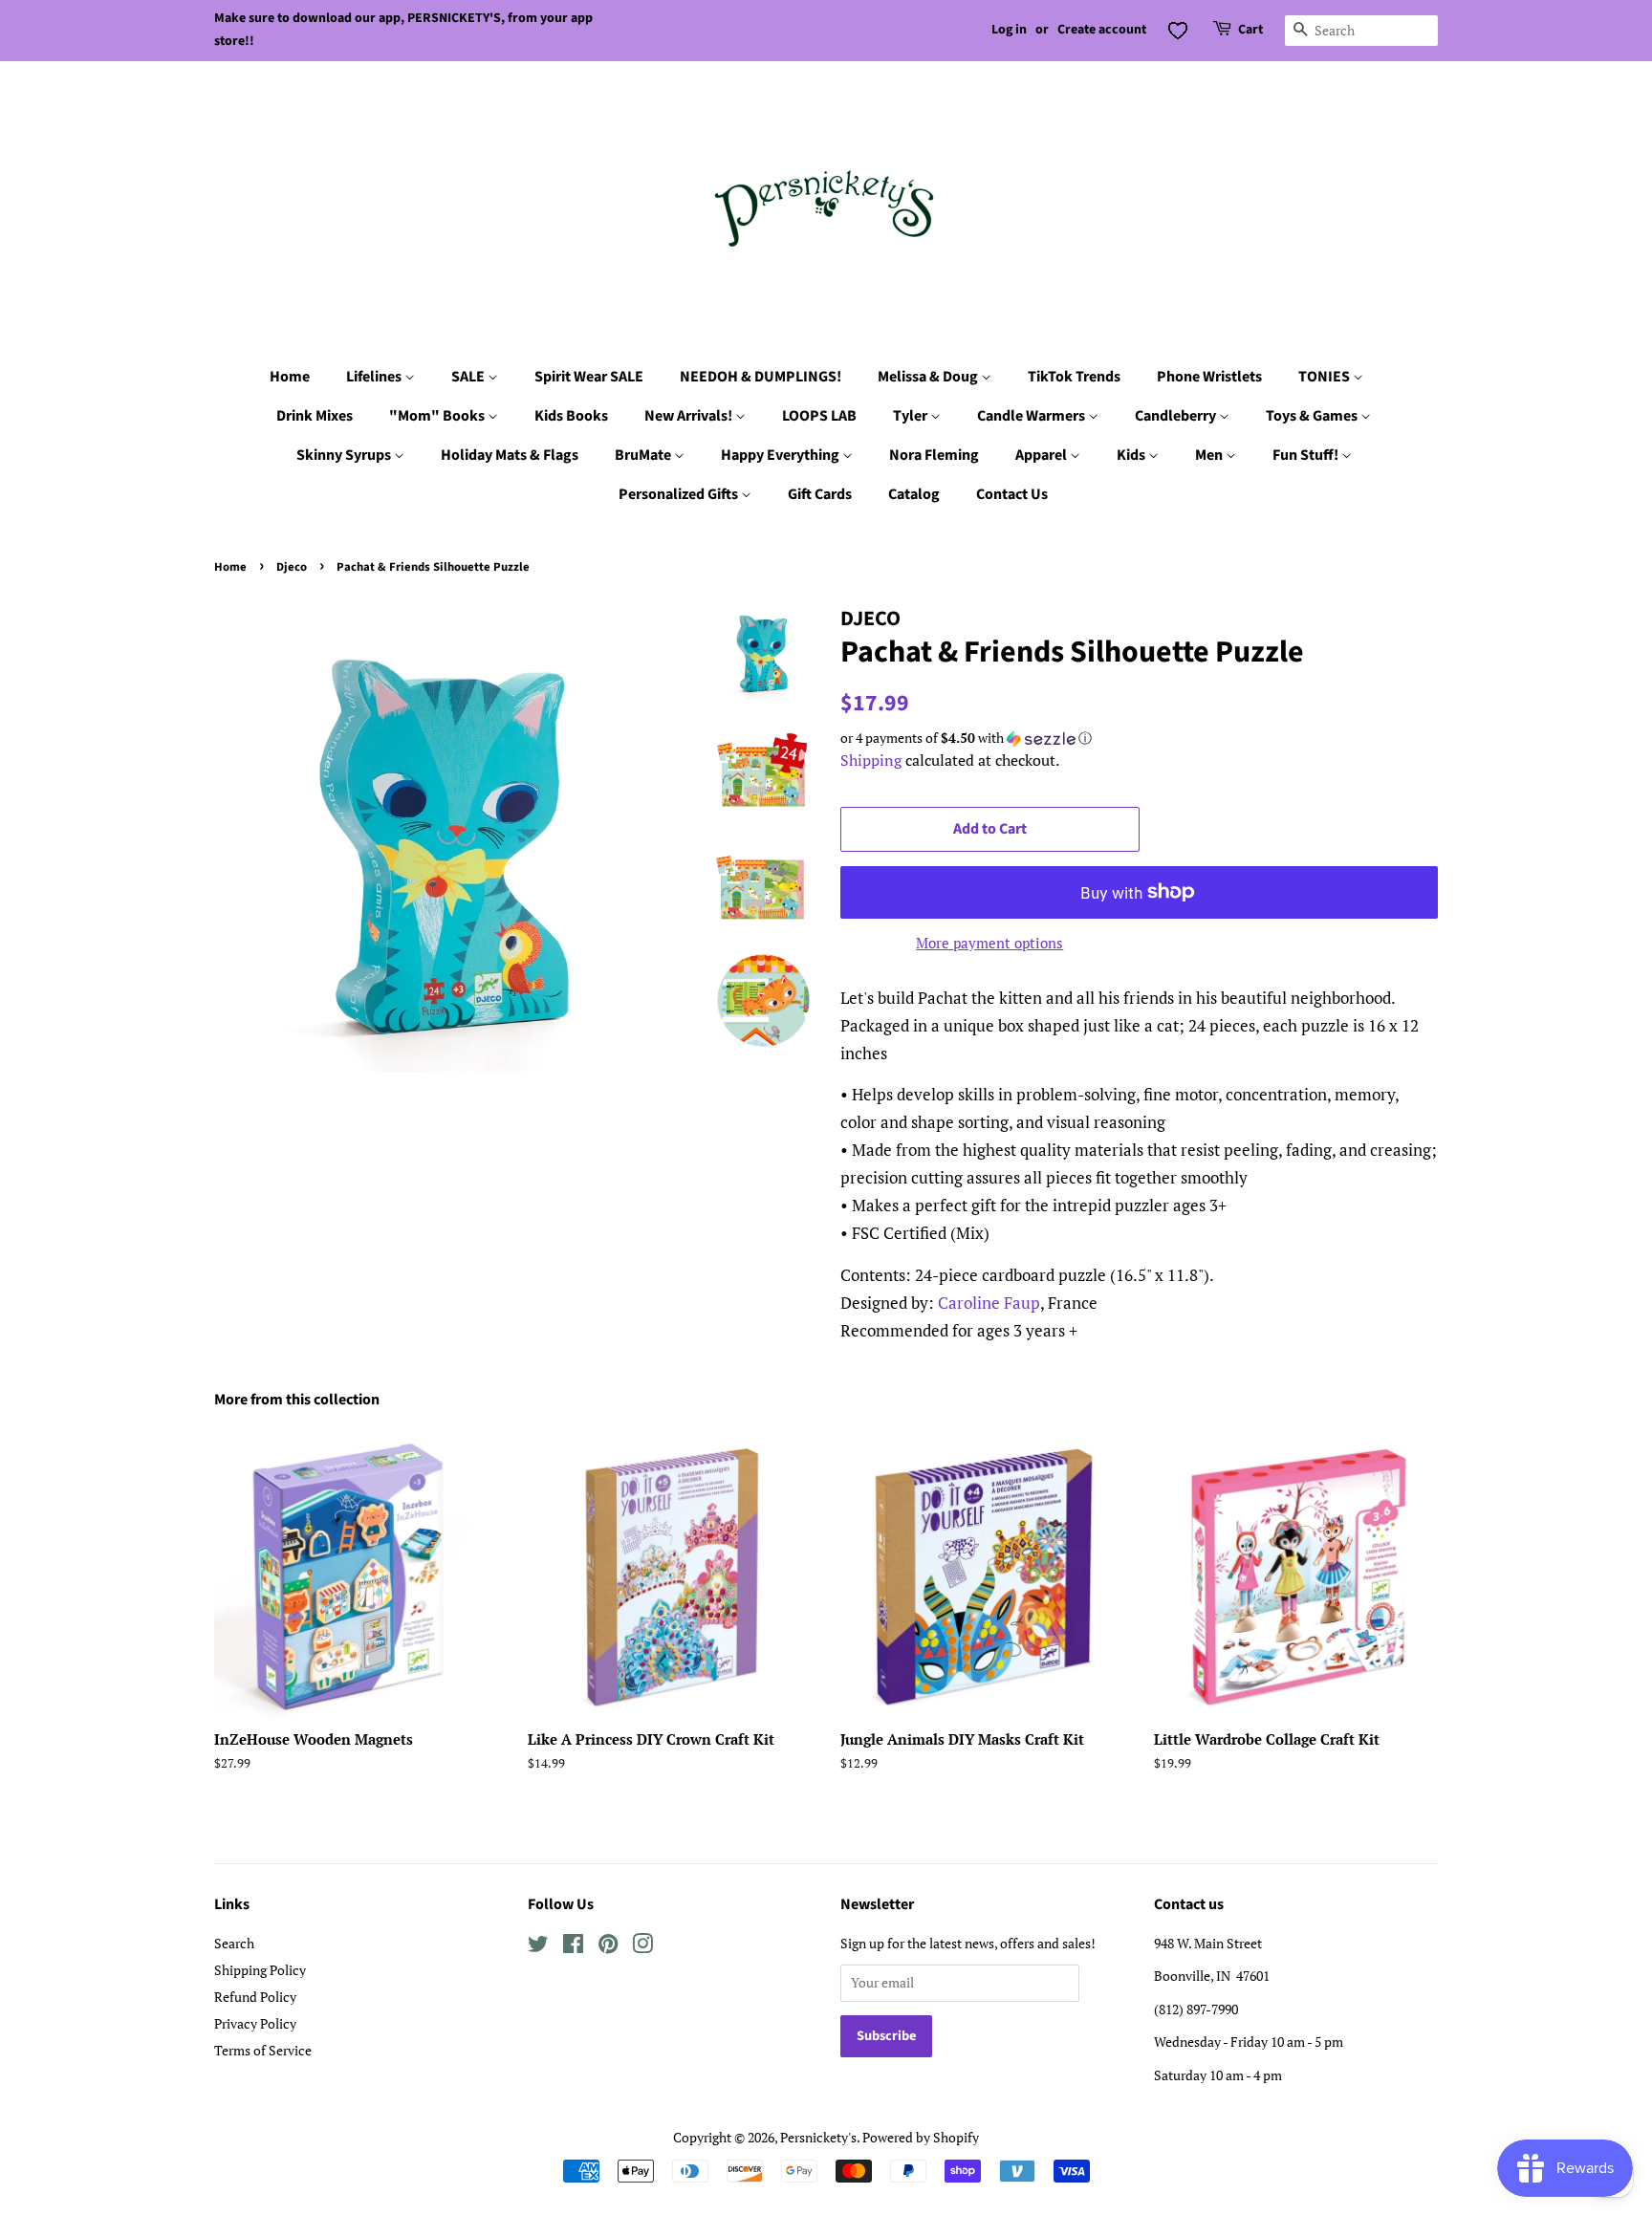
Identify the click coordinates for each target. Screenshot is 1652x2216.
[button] (1139, 738)
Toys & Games (1313, 416)
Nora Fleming (934, 455)
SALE (469, 377)
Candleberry (1177, 416)
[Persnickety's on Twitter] (538, 1947)
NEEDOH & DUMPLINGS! (761, 377)
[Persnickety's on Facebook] (573, 1947)
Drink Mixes (315, 416)
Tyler (912, 416)
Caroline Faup (989, 1303)
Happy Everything (782, 455)
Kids (1132, 455)
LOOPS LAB (819, 416)
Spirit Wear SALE (589, 377)
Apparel (1043, 455)
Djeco (292, 567)
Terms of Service (263, 2050)
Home (290, 377)
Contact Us (1012, 494)
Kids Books (571, 416)
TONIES (1326, 377)
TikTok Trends (1074, 377)
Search (234, 1943)
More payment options (989, 943)
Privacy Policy (255, 2023)
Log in (1009, 30)
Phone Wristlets (1209, 377)
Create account (1102, 30)
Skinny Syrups (345, 455)
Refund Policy (255, 1997)
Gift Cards (820, 494)
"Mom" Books (438, 416)
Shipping (871, 760)
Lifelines (375, 377)
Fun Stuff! (1307, 455)
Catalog (914, 494)
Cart (1250, 30)
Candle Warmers (1032, 416)
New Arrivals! (690, 416)
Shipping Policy (260, 1970)
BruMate (644, 455)
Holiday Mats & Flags (510, 455)
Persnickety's (818, 2137)
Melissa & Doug (929, 377)
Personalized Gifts (680, 494)
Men (1210, 455)
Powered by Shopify (921, 2137)
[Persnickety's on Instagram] (642, 1947)
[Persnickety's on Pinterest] (608, 1947)
